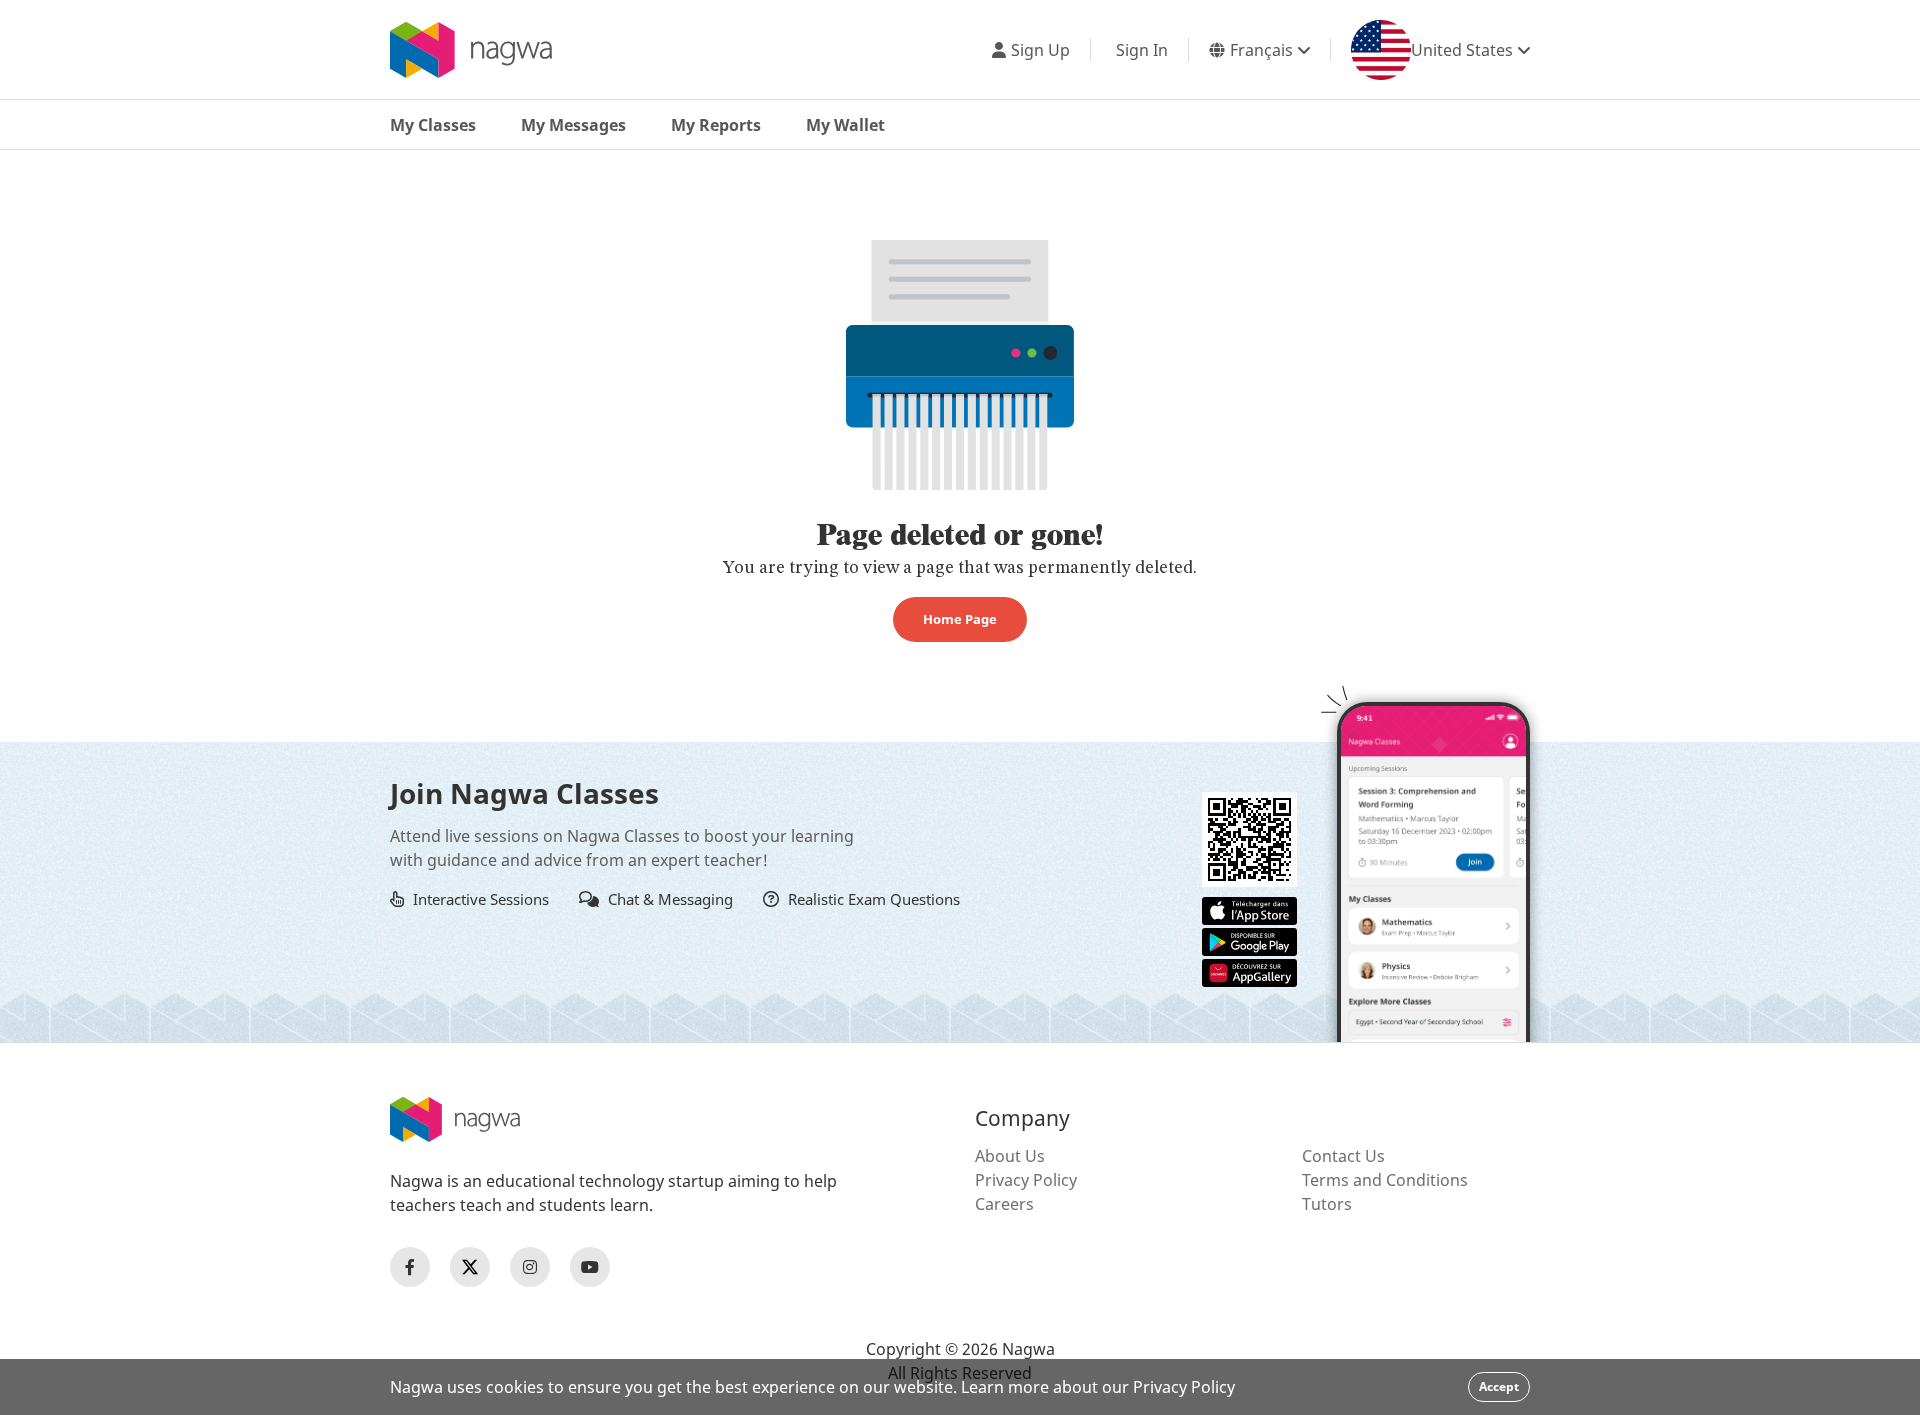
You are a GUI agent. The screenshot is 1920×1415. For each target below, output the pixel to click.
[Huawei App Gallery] (1249, 971)
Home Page (960, 619)
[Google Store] (1249, 940)
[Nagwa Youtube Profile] (590, 1267)
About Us (1010, 1156)
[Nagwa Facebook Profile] (410, 1267)
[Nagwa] (471, 50)
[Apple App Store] (1249, 909)
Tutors (1327, 1204)
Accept (1499, 1386)
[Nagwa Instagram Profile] (530, 1267)
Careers (1004, 1204)
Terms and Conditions (1385, 1180)
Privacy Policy (1026, 1180)
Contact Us (1343, 1156)
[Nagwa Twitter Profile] (470, 1267)
